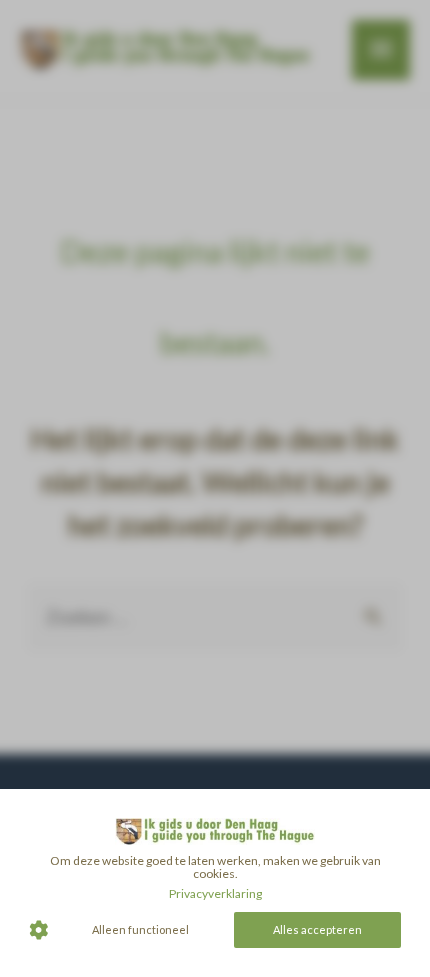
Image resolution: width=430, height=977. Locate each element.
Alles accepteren (317, 929)
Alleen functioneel (140, 929)
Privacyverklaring (215, 893)
